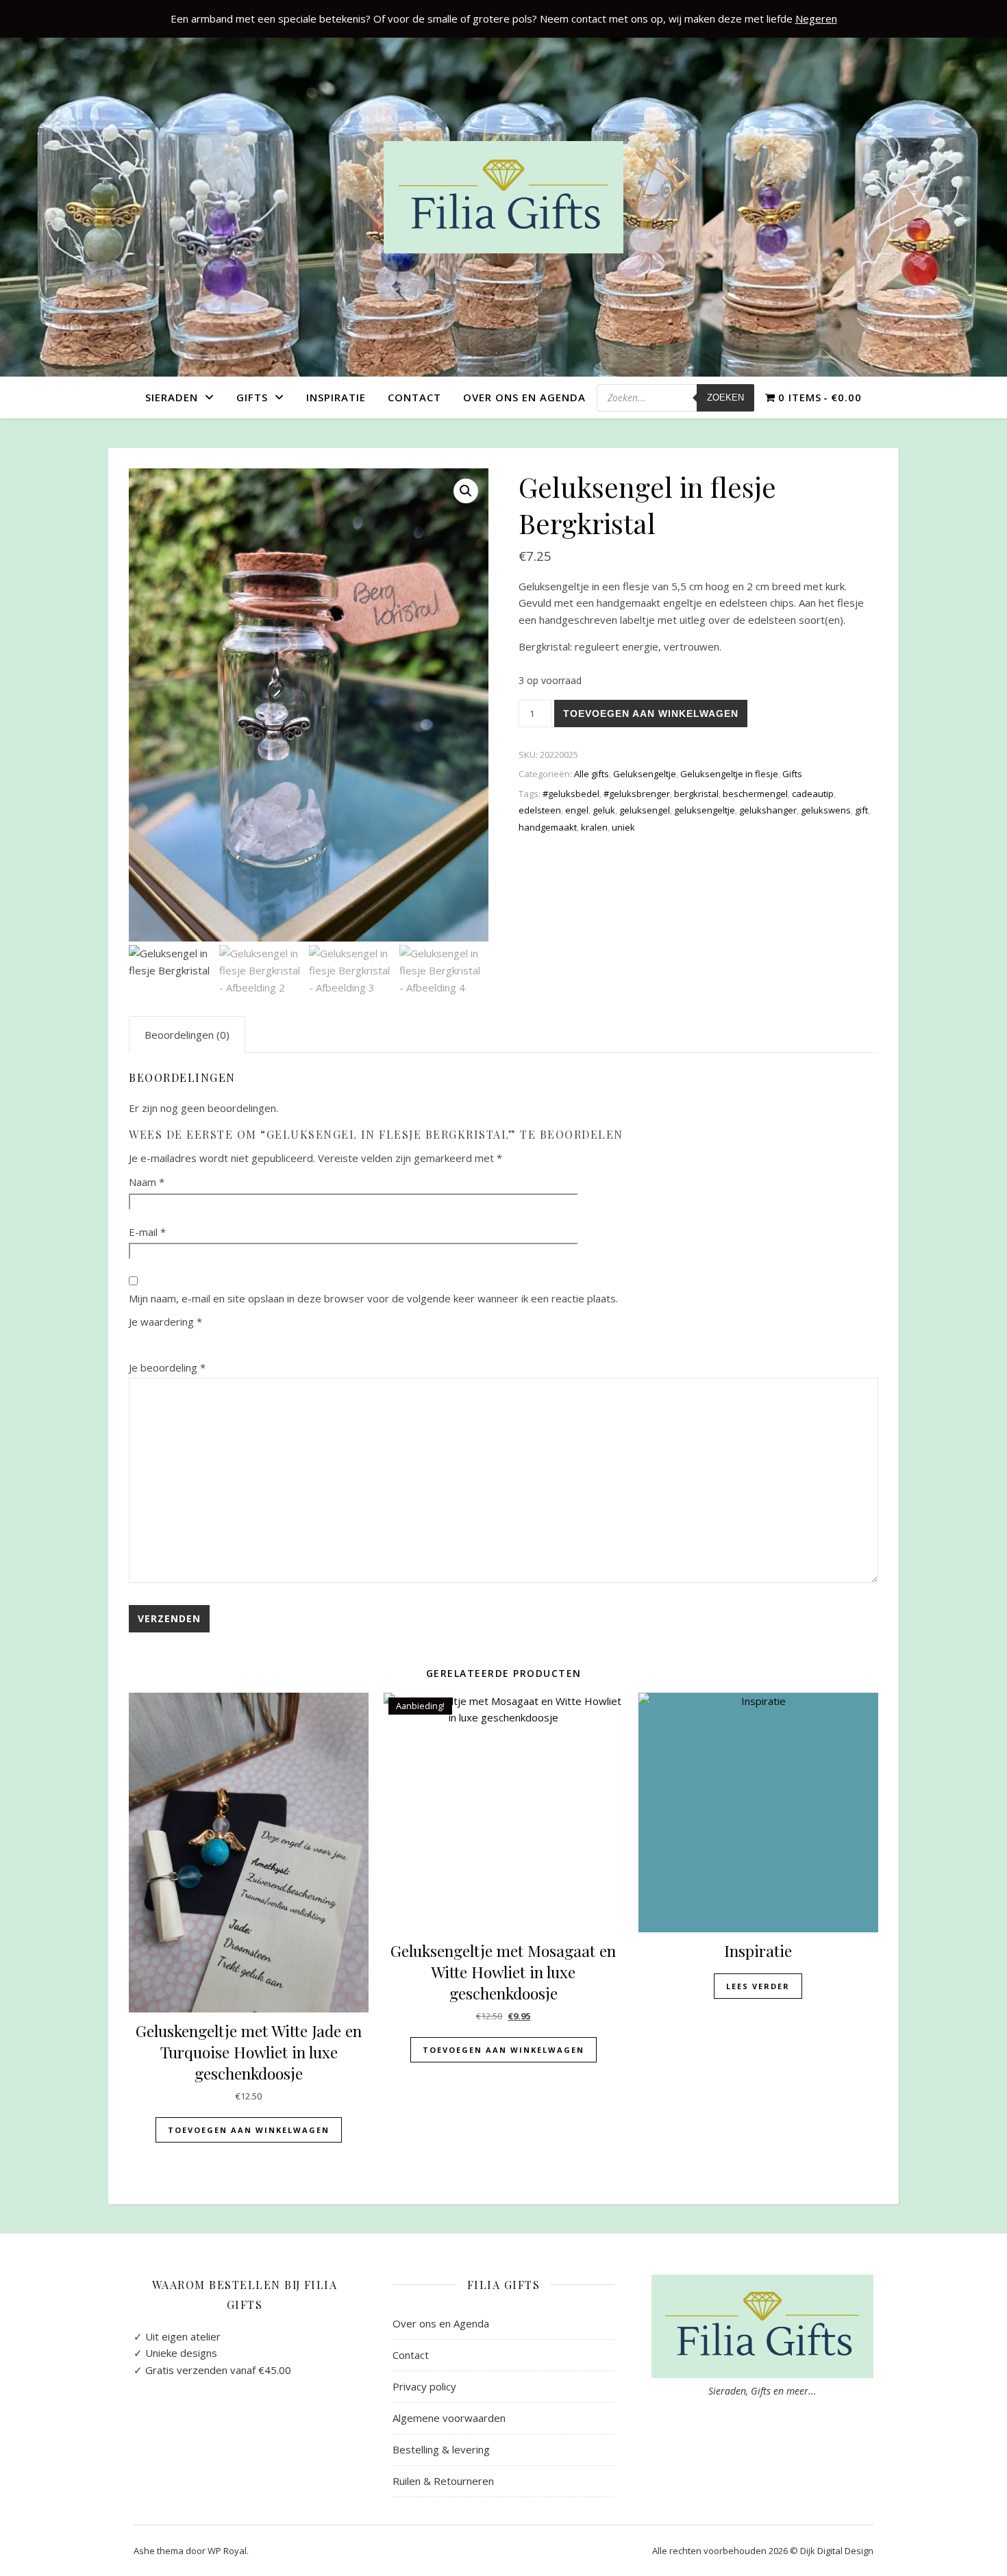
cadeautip (813, 794)
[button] (466, 491)
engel (577, 810)
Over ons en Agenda (524, 397)
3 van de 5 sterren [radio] (178, 1341)
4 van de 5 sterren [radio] (199, 1341)
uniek (623, 827)
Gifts (252, 397)
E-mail (147, 1232)
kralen (594, 827)
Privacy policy (424, 2386)
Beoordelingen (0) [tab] (187, 1035)
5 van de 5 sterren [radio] (219, 1341)
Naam (147, 1182)
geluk (604, 810)
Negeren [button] (816, 18)
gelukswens (826, 810)
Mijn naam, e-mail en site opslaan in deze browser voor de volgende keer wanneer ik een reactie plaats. (373, 1298)
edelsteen (540, 810)
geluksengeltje (705, 810)
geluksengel (645, 810)
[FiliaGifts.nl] (503, 197)
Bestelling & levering (441, 2449)
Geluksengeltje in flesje (729, 774)
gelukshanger (768, 810)
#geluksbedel (571, 794)
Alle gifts (592, 774)
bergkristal (696, 794)
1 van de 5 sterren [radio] (137, 1341)
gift (861, 810)
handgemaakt (548, 827)
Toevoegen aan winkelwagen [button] (249, 2130)
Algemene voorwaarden (449, 2418)
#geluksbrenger (637, 794)
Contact (414, 397)
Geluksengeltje (645, 774)
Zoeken (725, 397)
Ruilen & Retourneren (443, 2481)
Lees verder (758, 1986)
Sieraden (172, 397)
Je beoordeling (167, 1367)
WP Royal (227, 2551)
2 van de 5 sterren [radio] (158, 1341)
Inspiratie (336, 397)
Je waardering (165, 1322)
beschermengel (755, 794)
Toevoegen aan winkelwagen (651, 714)
